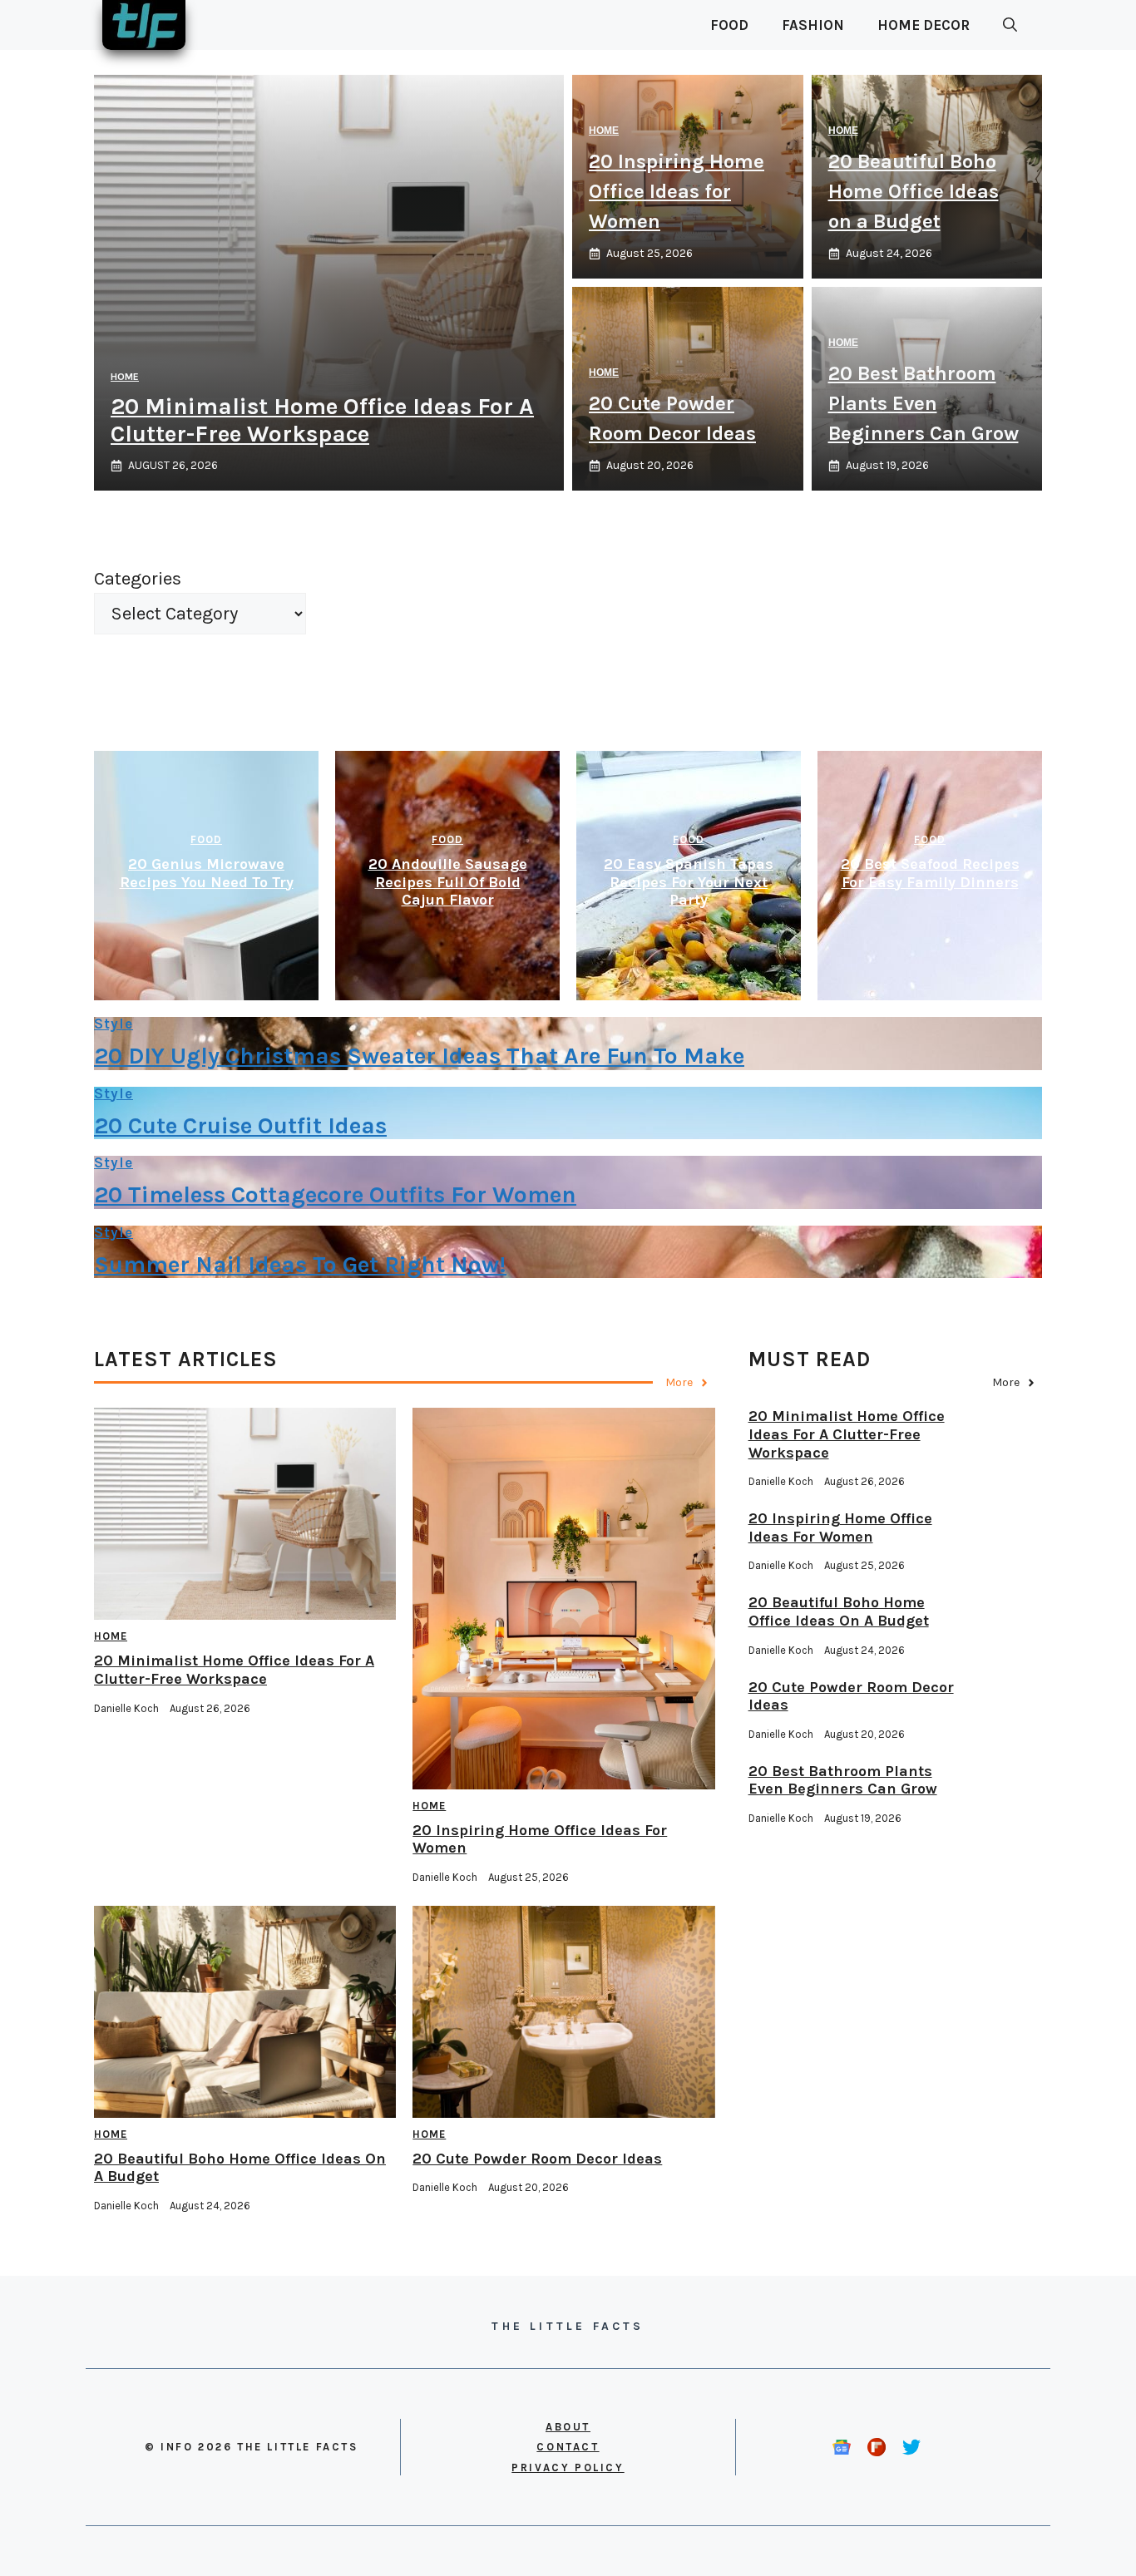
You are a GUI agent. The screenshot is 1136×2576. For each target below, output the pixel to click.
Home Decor (924, 25)
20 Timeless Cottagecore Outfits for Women (335, 1194)
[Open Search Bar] (1010, 25)
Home (125, 377)
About (568, 2427)
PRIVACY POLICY (568, 2467)
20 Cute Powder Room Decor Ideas (537, 2159)
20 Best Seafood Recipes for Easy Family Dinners (930, 873)
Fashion (813, 25)
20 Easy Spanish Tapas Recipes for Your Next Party (689, 882)
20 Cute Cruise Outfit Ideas (240, 1125)
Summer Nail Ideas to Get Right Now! (300, 1264)
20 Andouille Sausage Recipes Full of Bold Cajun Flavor (448, 882)
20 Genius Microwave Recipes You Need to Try (207, 873)
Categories (138, 579)
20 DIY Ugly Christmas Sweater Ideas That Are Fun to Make (419, 1056)
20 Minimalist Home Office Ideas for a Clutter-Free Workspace (322, 420)
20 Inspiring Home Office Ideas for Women (677, 191)
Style (114, 1024)
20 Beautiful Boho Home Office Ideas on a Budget (914, 191)
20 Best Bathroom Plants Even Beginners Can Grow (924, 403)
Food (729, 25)
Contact (568, 2447)
